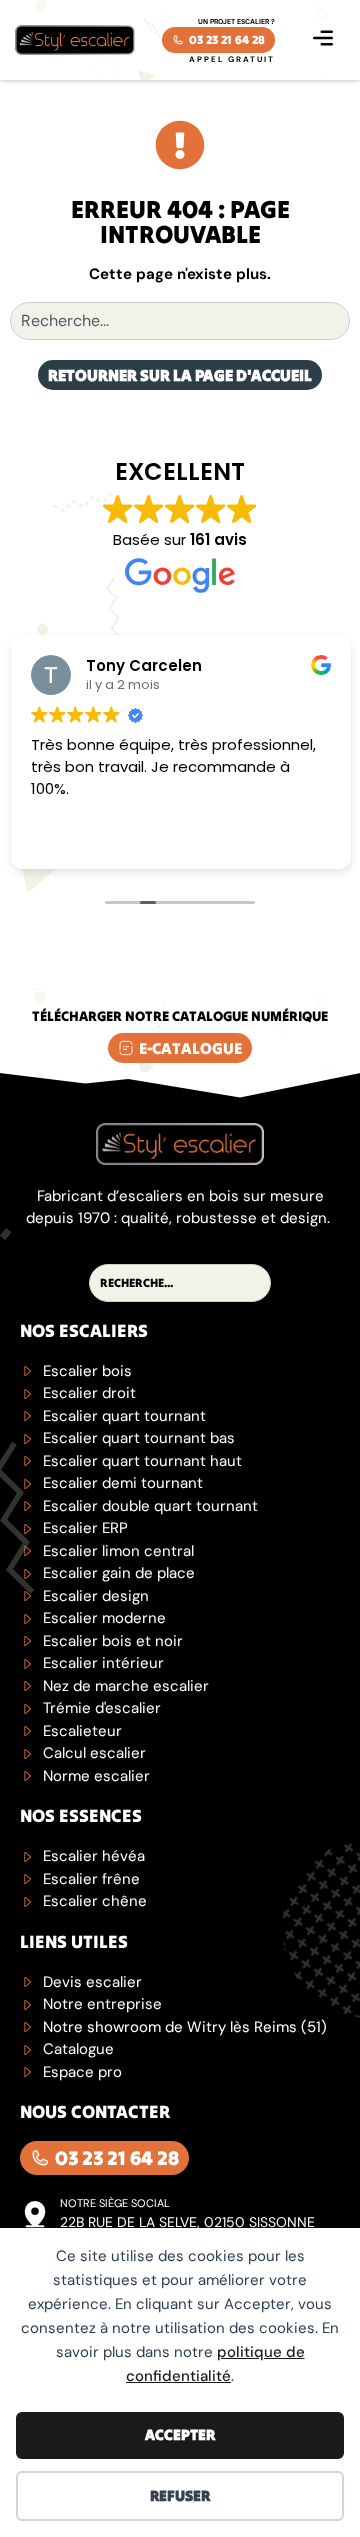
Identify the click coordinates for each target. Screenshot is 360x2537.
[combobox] (180, 321)
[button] (322, 40)
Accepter (180, 2434)
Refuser (180, 2495)
